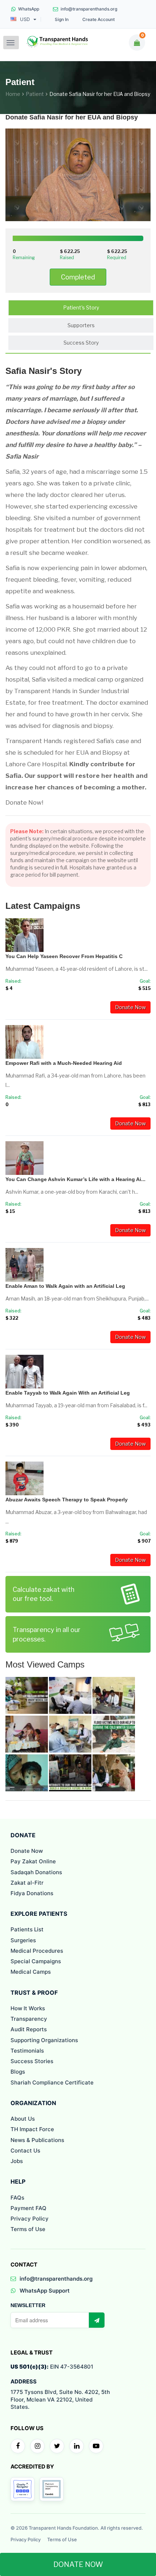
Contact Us (25, 2151)
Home (13, 94)
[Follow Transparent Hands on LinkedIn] (77, 2446)
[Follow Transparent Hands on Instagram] (37, 2446)
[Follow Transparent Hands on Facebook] (18, 2446)
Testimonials (27, 2051)
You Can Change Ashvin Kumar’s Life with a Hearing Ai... (75, 1179)
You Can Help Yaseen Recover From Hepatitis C (64, 956)
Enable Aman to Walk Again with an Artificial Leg (65, 1286)
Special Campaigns (36, 1961)
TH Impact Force (32, 2129)
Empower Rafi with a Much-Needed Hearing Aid (64, 1063)
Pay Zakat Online (33, 1861)
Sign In (62, 20)
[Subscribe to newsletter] (97, 2320)
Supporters (81, 325)
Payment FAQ (28, 2208)
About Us (23, 2119)
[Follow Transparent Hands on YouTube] (96, 2446)
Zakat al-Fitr (27, 1883)
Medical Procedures (37, 1951)
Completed (78, 277)
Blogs (18, 2072)
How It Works (28, 2008)
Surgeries (23, 1940)
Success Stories (32, 2061)
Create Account (98, 20)
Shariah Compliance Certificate (52, 2082)
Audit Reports (29, 2029)
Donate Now (130, 1007)
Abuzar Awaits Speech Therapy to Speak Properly (67, 1500)
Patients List (27, 1929)
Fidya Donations (32, 1893)
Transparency (29, 2019)
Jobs (17, 2161)
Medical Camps (31, 1972)
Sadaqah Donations (36, 1872)
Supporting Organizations (44, 2040)
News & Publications (37, 2140)
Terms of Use (28, 2229)
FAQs (17, 2198)
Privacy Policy (30, 2219)
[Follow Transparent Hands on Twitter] (57, 2446)
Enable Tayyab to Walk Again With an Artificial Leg (68, 1393)
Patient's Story (81, 307)
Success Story (81, 343)
